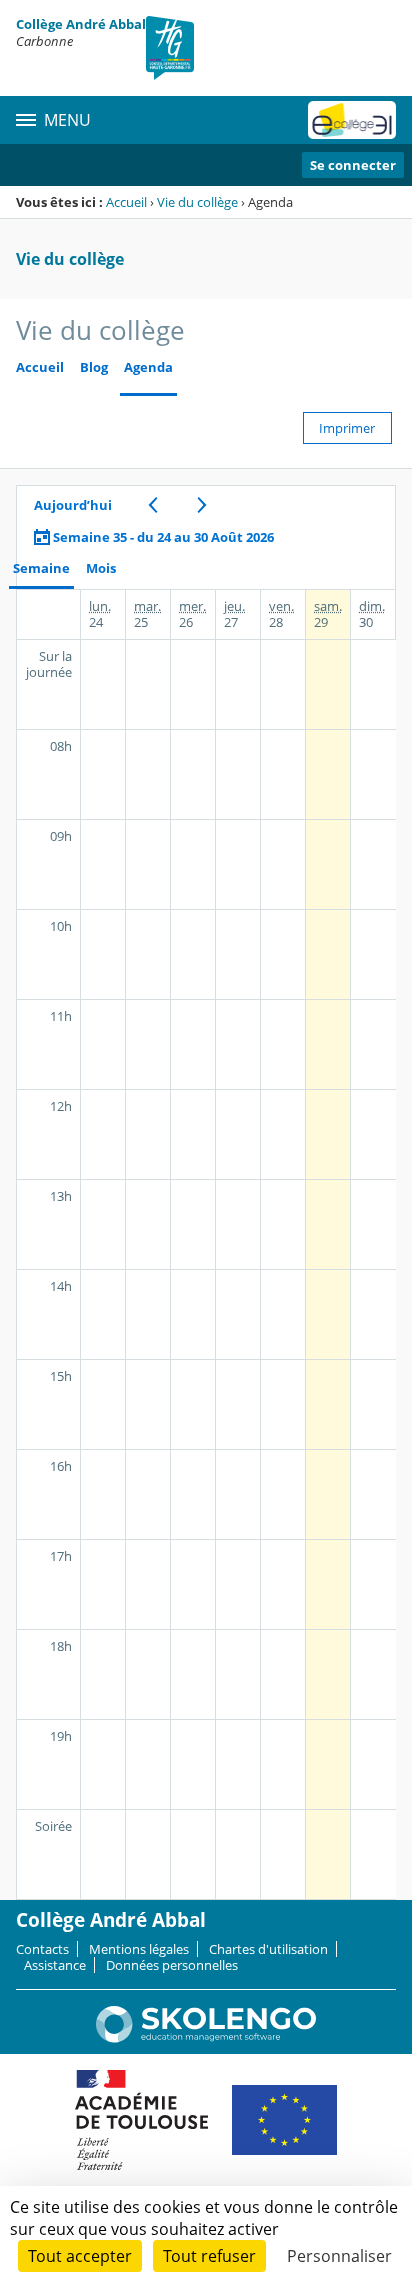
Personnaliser (339, 2256)
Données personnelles (172, 1965)
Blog (94, 367)
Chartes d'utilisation (268, 1949)
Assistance (55, 1965)
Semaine (41, 568)
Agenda (148, 367)
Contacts (42, 1949)
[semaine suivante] (201, 505)
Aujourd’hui (73, 505)
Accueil (126, 202)
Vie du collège (197, 202)
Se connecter (353, 165)
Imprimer (347, 428)
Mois (101, 568)
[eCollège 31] (352, 120)
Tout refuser (209, 2256)
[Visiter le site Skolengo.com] (206, 2038)
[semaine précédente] (152, 505)
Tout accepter (80, 2256)
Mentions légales (139, 1949)
